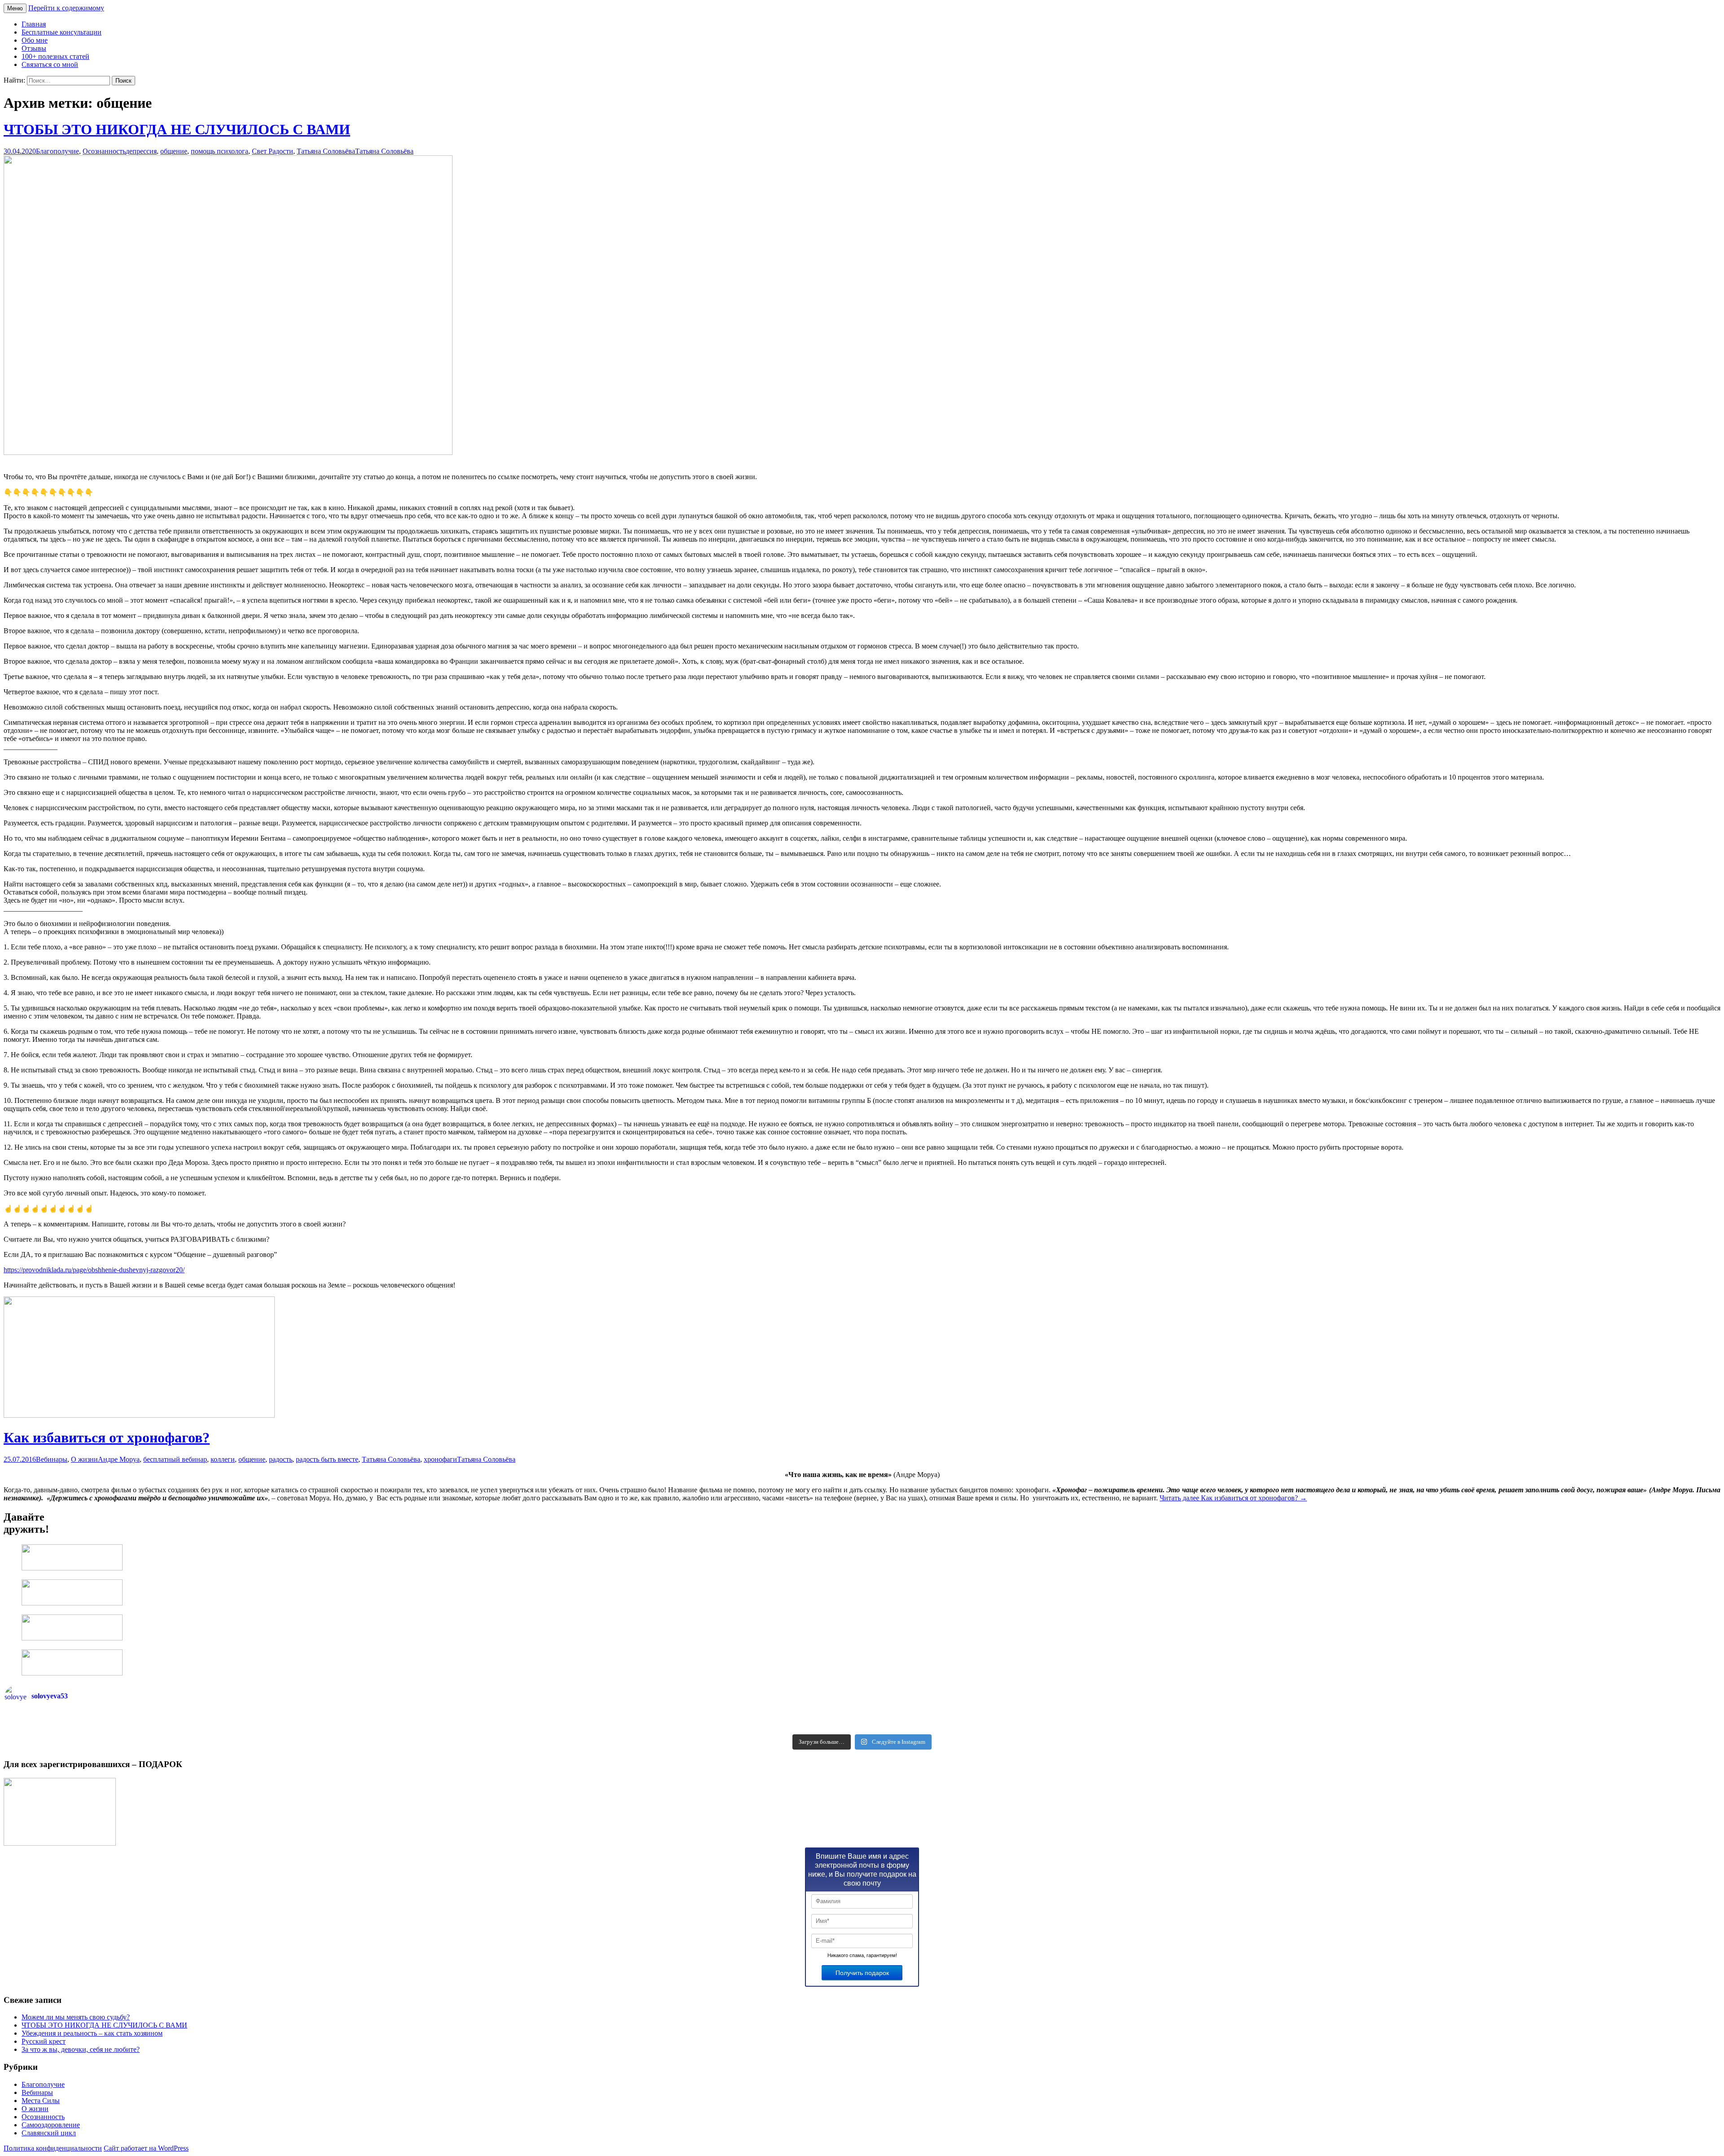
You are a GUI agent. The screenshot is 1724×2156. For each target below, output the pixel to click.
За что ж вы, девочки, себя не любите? (81, 2049)
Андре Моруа (119, 1459)
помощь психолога (220, 151)
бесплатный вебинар (175, 1459)
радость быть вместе (327, 1459)
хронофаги (440, 1459)
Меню (15, 8)
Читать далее (1233, 1498)
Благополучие (57, 151)
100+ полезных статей (55, 56)
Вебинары (52, 1459)
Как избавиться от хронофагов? (107, 1437)
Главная (34, 24)
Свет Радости (273, 151)
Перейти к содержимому (66, 8)
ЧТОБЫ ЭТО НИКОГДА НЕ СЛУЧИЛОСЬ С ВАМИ (177, 129)
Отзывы (34, 48)
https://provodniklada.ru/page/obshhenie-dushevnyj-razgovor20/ (94, 1270)
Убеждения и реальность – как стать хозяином (92, 2033)
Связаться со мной (50, 64)
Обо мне (35, 40)
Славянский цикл (49, 2133)
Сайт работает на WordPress (146, 2148)
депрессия (141, 151)
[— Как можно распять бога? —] (1291, 1727)
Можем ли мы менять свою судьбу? (76, 2017)
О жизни (84, 1459)
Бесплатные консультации (62, 32)
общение (174, 151)
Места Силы (41, 2101)
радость (281, 1459)
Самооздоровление (51, 2125)
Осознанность (104, 151)
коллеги (223, 1459)
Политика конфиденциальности (53, 2148)
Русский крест (44, 2041)
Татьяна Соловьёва (326, 151)
